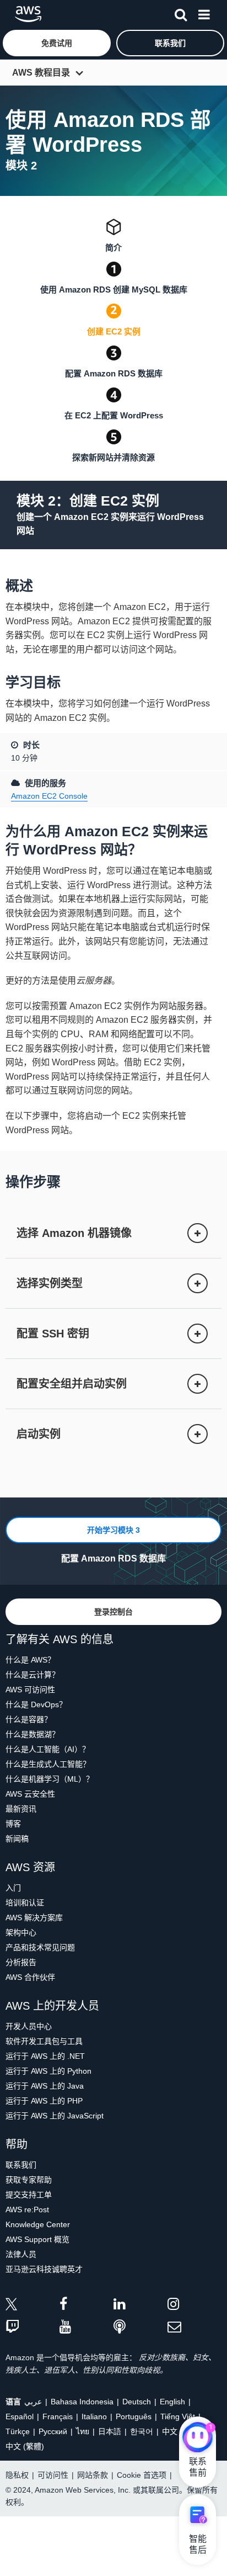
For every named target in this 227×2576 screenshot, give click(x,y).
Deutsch (137, 2402)
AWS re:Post (27, 2209)
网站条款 (93, 2475)
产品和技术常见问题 (40, 1947)
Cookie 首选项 (142, 2475)
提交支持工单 (29, 2195)
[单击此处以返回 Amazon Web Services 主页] (28, 14)
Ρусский (53, 2431)
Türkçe (18, 2431)
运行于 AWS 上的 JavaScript (55, 2116)
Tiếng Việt (178, 2416)
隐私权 (17, 2475)
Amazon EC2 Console (49, 796)
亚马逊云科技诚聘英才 (44, 2269)
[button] (57, 43)
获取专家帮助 (29, 2180)
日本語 (110, 2431)
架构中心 (21, 1932)
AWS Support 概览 (37, 2239)
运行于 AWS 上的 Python (48, 2071)
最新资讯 (21, 1809)
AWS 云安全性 (30, 1794)
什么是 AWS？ (30, 1660)
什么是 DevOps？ (36, 1704)
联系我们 (21, 2165)
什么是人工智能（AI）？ (48, 1749)
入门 (13, 1888)
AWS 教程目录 (41, 73)
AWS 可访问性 (30, 1690)
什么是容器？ (29, 1719)
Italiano (94, 2416)
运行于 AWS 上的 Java (45, 2086)
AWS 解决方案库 (34, 1918)
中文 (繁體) (25, 2446)
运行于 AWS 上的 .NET (45, 2056)
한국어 (142, 2431)
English (172, 2402)
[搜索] (181, 13)
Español (20, 2416)
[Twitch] (33, 2327)
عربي (33, 2402)
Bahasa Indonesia (82, 2402)
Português (134, 2416)
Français (58, 2416)
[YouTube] (87, 2327)
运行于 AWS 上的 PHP (44, 2101)
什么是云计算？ (33, 1675)
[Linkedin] (140, 2306)
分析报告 (21, 1962)
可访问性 (53, 2475)
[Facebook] (87, 2306)
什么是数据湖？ (33, 1734)
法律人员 (21, 2254)
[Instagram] (194, 2306)
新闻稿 (17, 1839)
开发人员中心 (29, 2026)
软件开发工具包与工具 (44, 2041)
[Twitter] (33, 2306)
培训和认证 (25, 1903)
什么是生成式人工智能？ (48, 1764)
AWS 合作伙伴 (30, 1977)
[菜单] (204, 13)
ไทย (83, 2431)
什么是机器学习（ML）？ (50, 1779)
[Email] (194, 2327)
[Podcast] (140, 2327)
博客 (13, 1824)
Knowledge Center (38, 2224)
